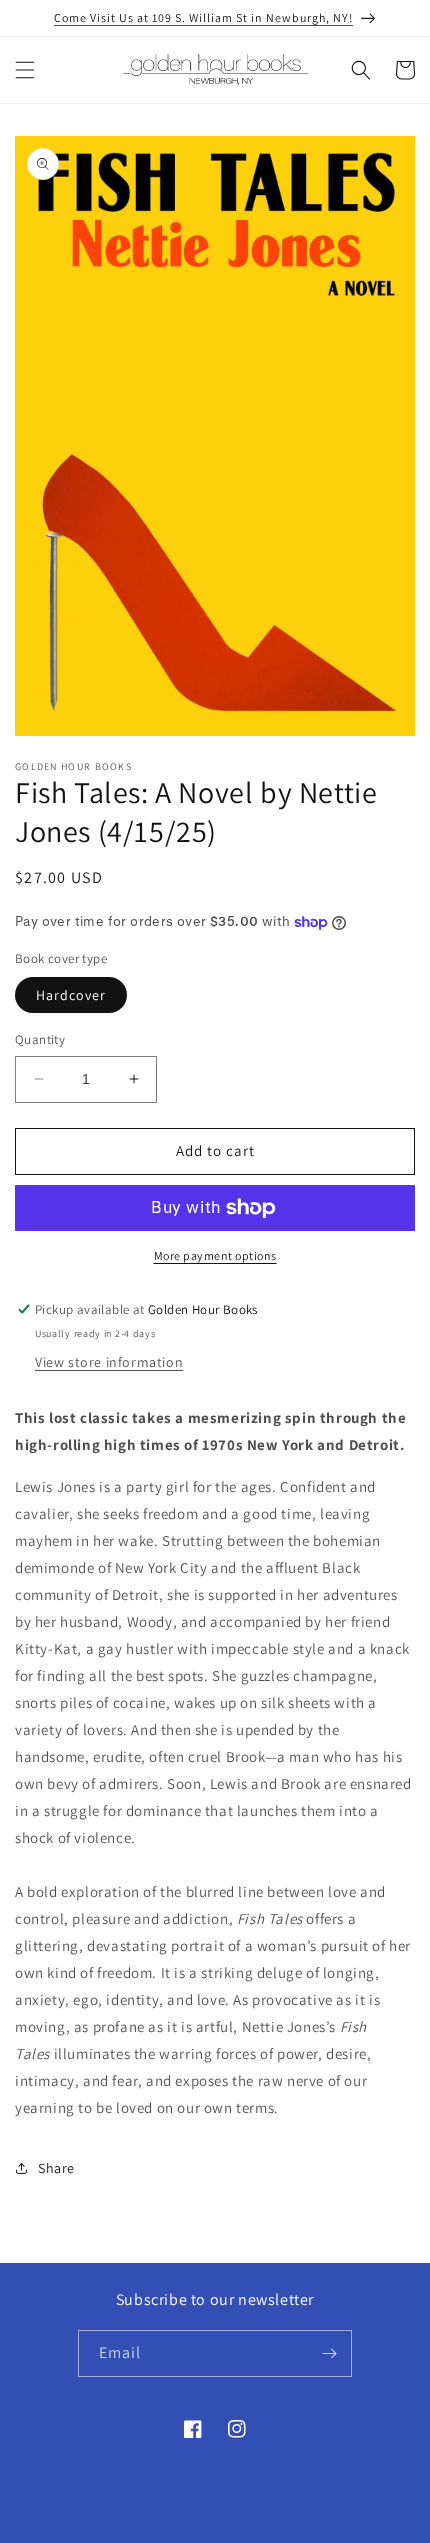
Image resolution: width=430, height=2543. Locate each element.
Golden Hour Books (183, 2526)
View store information (109, 1362)
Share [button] (56, 2168)
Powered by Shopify (286, 2526)
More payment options (215, 1255)
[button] (25, 70)
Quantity (40, 1039)
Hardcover (71, 995)
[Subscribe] (329, 2353)
